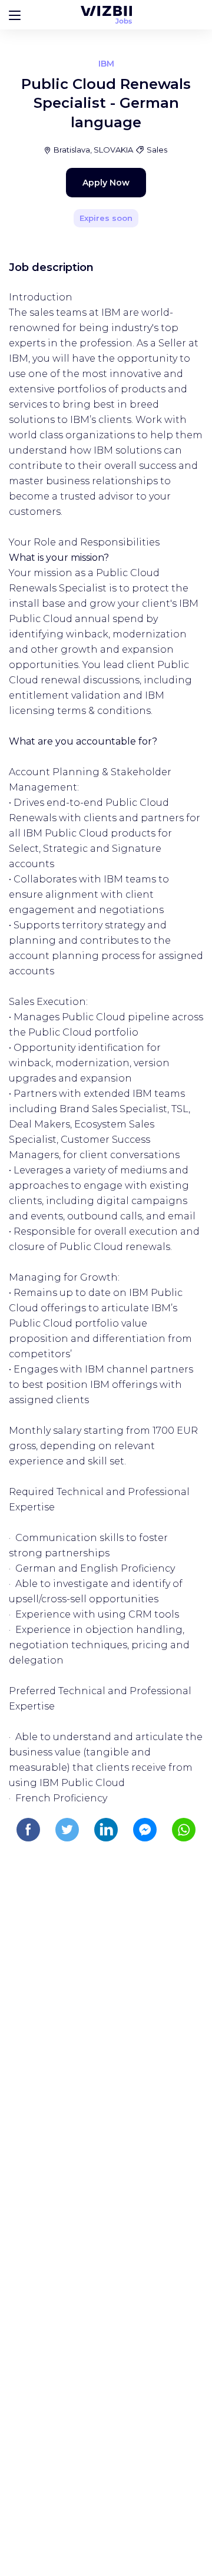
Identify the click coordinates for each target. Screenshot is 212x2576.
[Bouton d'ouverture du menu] (15, 15)
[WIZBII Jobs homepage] (106, 15)
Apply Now (106, 183)
